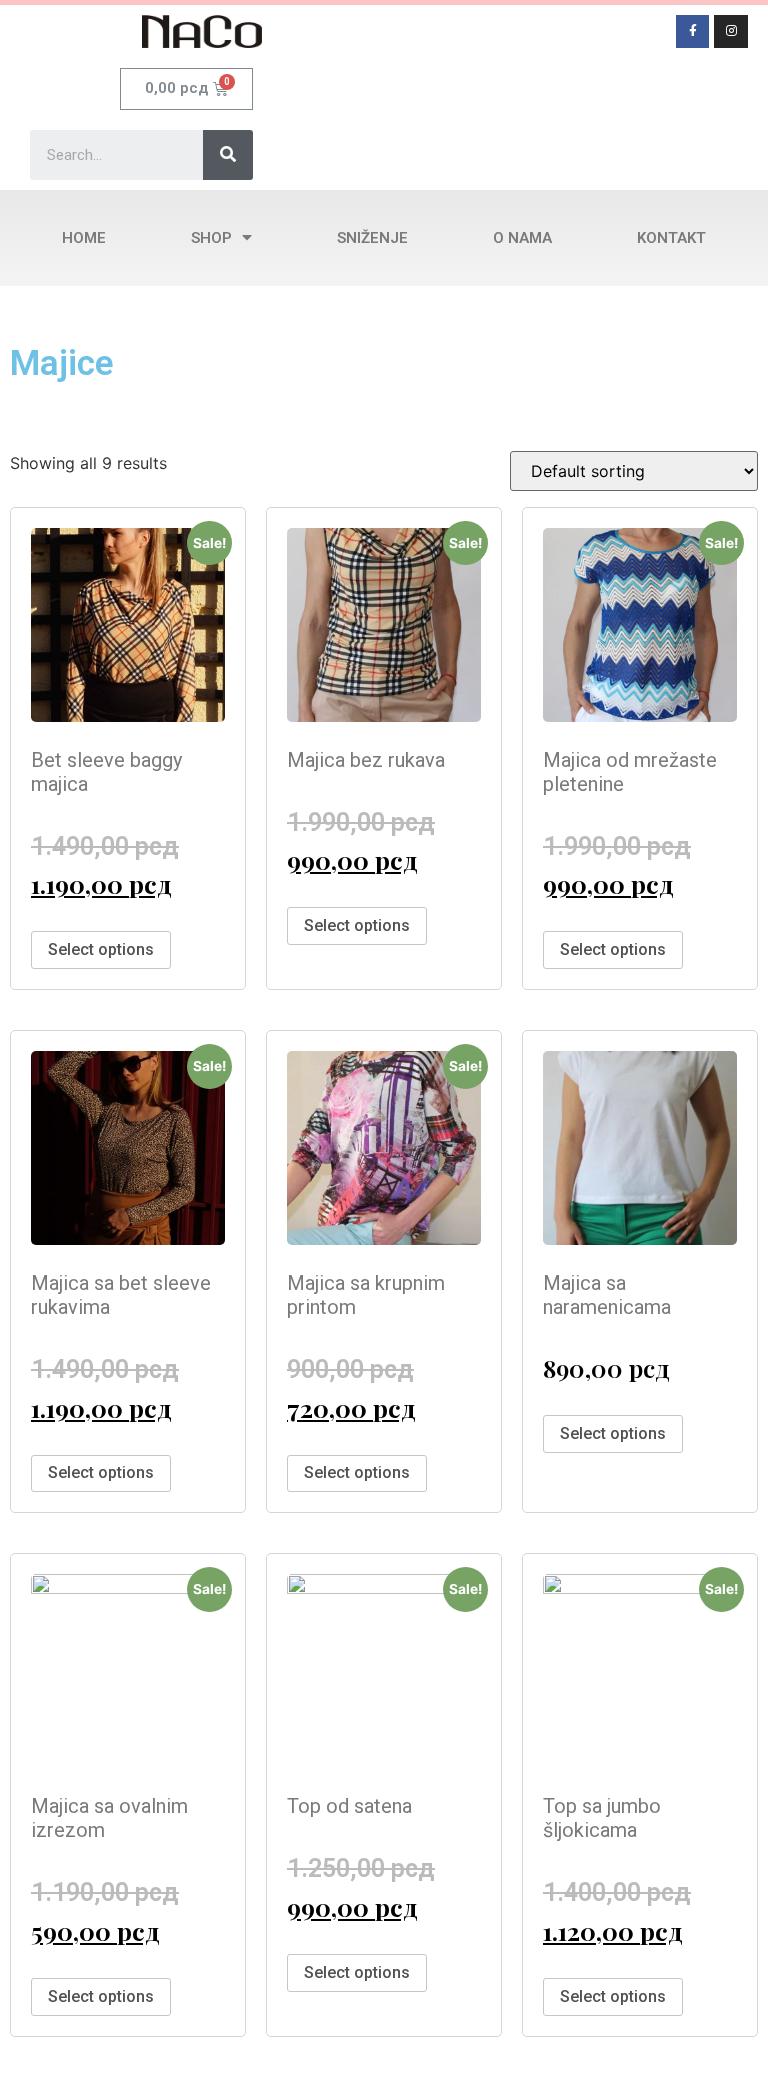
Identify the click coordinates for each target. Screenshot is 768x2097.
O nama (522, 238)
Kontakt (671, 238)
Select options (101, 949)
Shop (211, 238)
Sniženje (372, 238)
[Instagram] (731, 32)
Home (84, 238)
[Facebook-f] (693, 32)
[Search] (228, 155)
